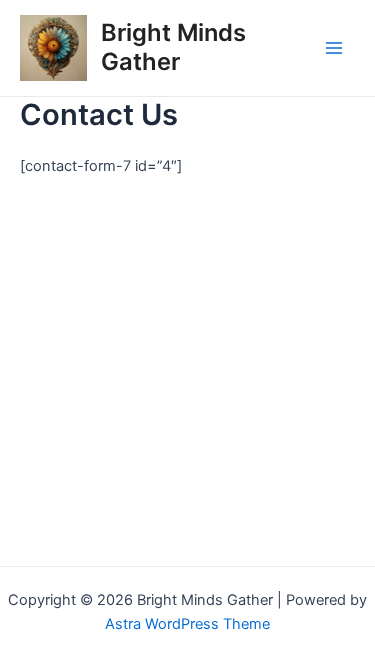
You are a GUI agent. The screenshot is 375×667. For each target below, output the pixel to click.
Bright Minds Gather (173, 46)
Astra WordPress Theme (187, 624)
